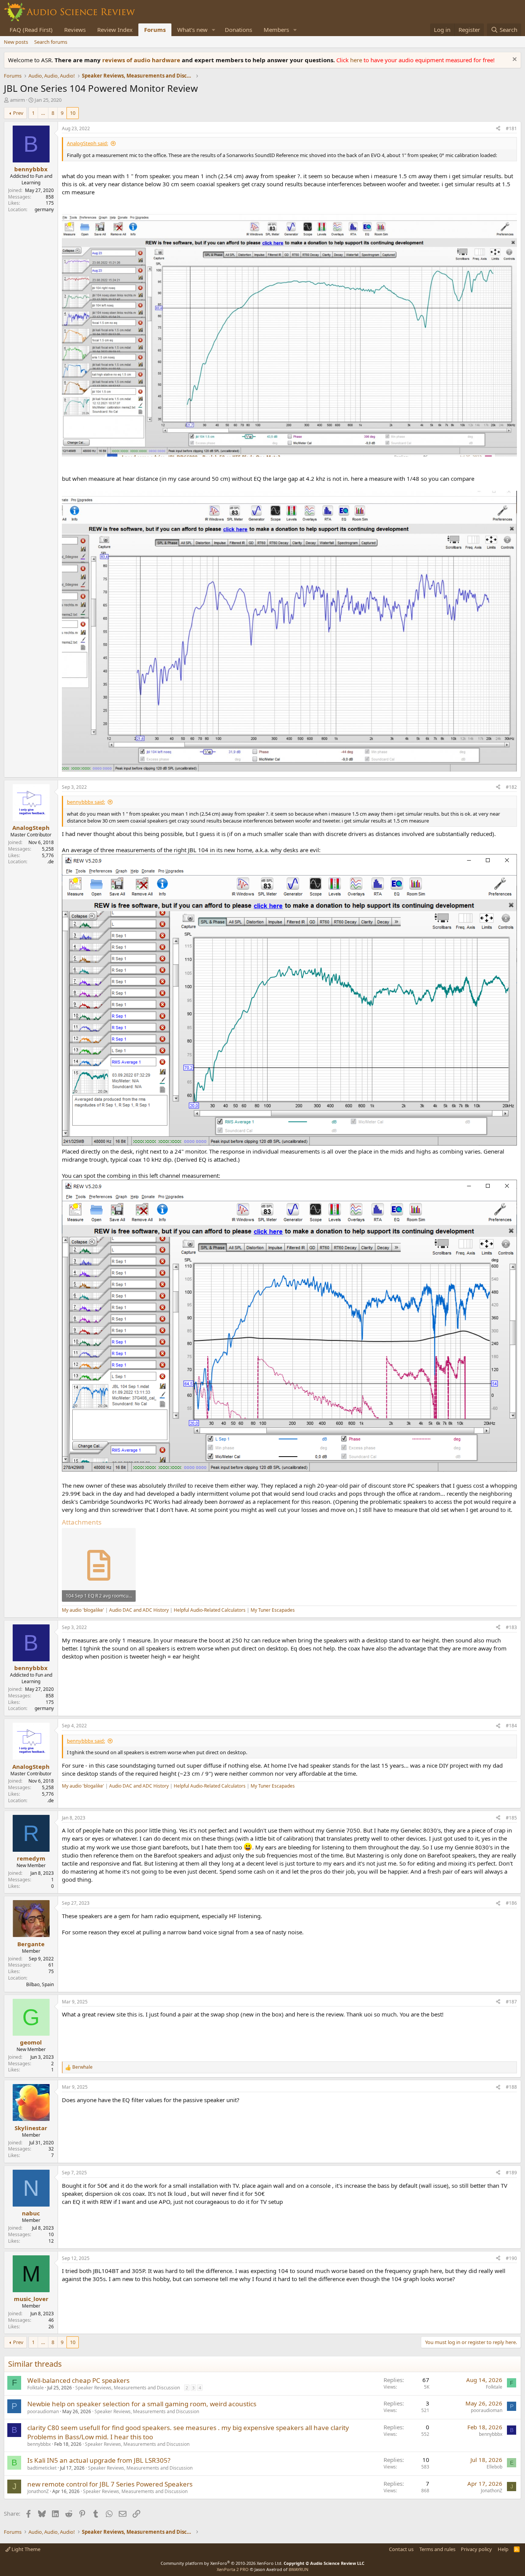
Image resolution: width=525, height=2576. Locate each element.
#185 (511, 1818)
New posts (16, 42)
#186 (511, 1903)
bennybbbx (39, 2444)
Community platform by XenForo (222, 2563)
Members (276, 30)
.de (51, 862)
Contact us (401, 2549)
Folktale (36, 2388)
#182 (511, 787)
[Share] (498, 129)
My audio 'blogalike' (83, 1610)
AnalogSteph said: (87, 143)
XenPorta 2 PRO (233, 2569)
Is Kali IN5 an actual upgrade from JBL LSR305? (99, 2460)
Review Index (115, 30)
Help (503, 2549)
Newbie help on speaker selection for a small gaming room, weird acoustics (142, 2404)
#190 (511, 2258)
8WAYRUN (298, 2569)
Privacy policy (476, 2549)
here (357, 60)
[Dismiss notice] (514, 60)
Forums (155, 30)
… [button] (43, 113)
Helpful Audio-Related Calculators (210, 1610)
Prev (18, 113)
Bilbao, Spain (40, 1984)
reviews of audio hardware (142, 60)
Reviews (75, 30)
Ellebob (494, 2467)
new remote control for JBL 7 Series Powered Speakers (110, 2484)
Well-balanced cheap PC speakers (78, 2380)
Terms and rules (437, 2549)
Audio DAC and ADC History (139, 1610)
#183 (511, 1627)
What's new (192, 30)
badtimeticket (42, 2468)
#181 (511, 128)
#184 (511, 1726)
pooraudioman (43, 2411)
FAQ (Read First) (31, 30)
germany (44, 209)
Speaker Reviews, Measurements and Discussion (128, 2388)
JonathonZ (38, 2491)
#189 (511, 2173)
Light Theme (25, 2549)
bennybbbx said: (86, 802)
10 (73, 113)
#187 (511, 2002)
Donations (238, 30)
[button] (214, 30)
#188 (511, 2087)
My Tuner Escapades (273, 1610)
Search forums (51, 42)
